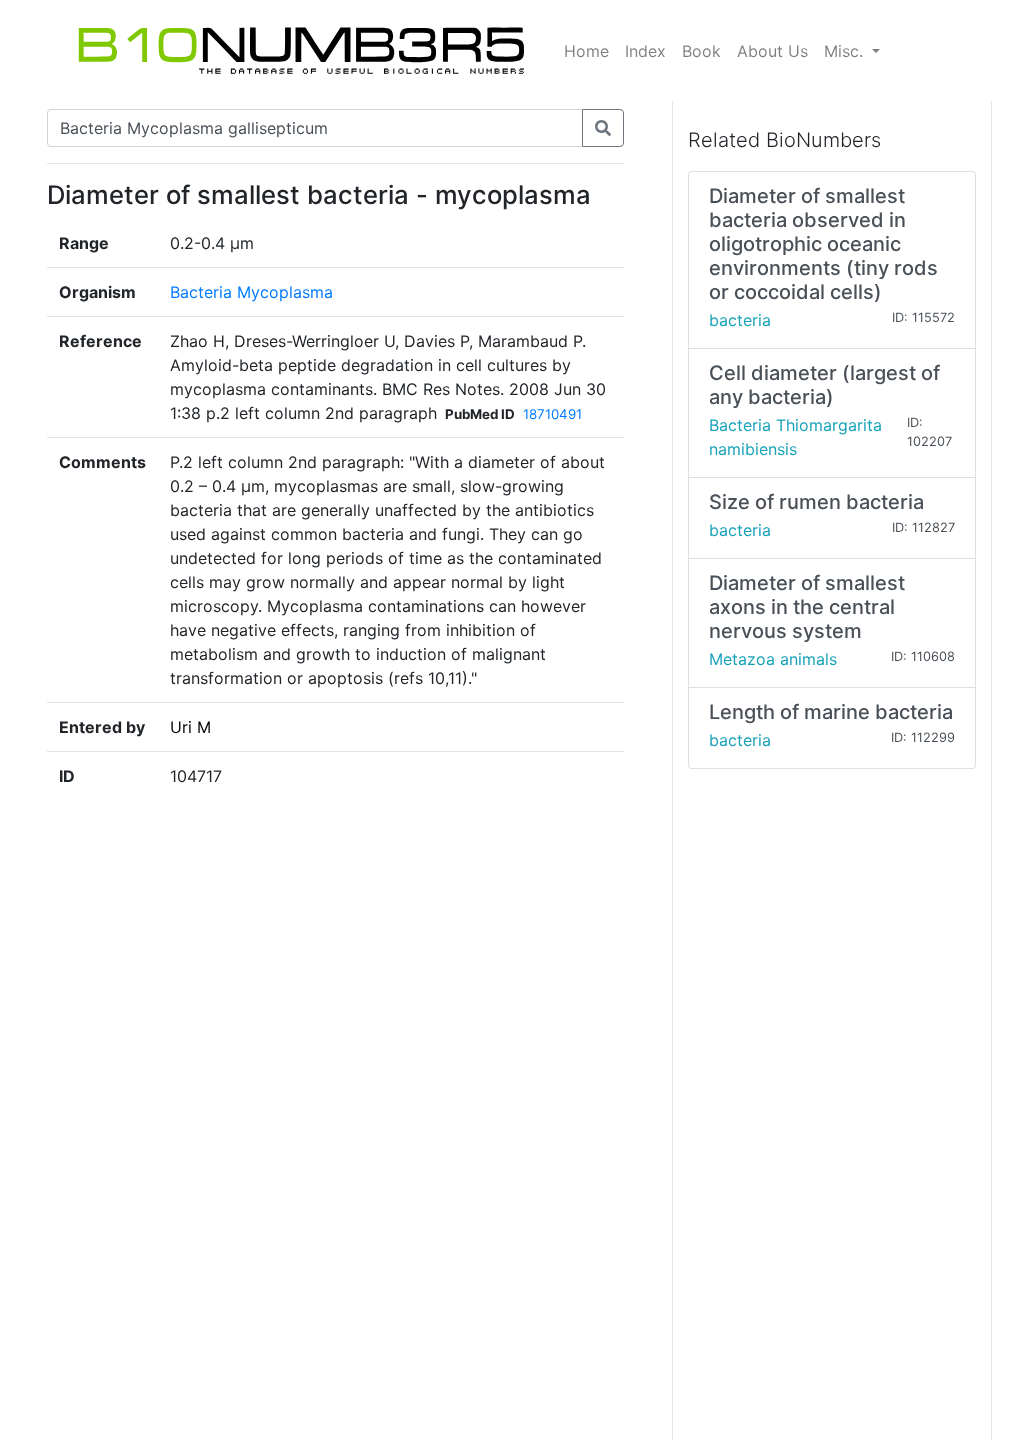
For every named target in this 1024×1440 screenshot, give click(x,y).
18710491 (552, 414)
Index (645, 51)
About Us (772, 51)
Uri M (190, 727)
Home (586, 51)
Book (701, 51)
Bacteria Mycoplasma (251, 292)
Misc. (846, 51)
